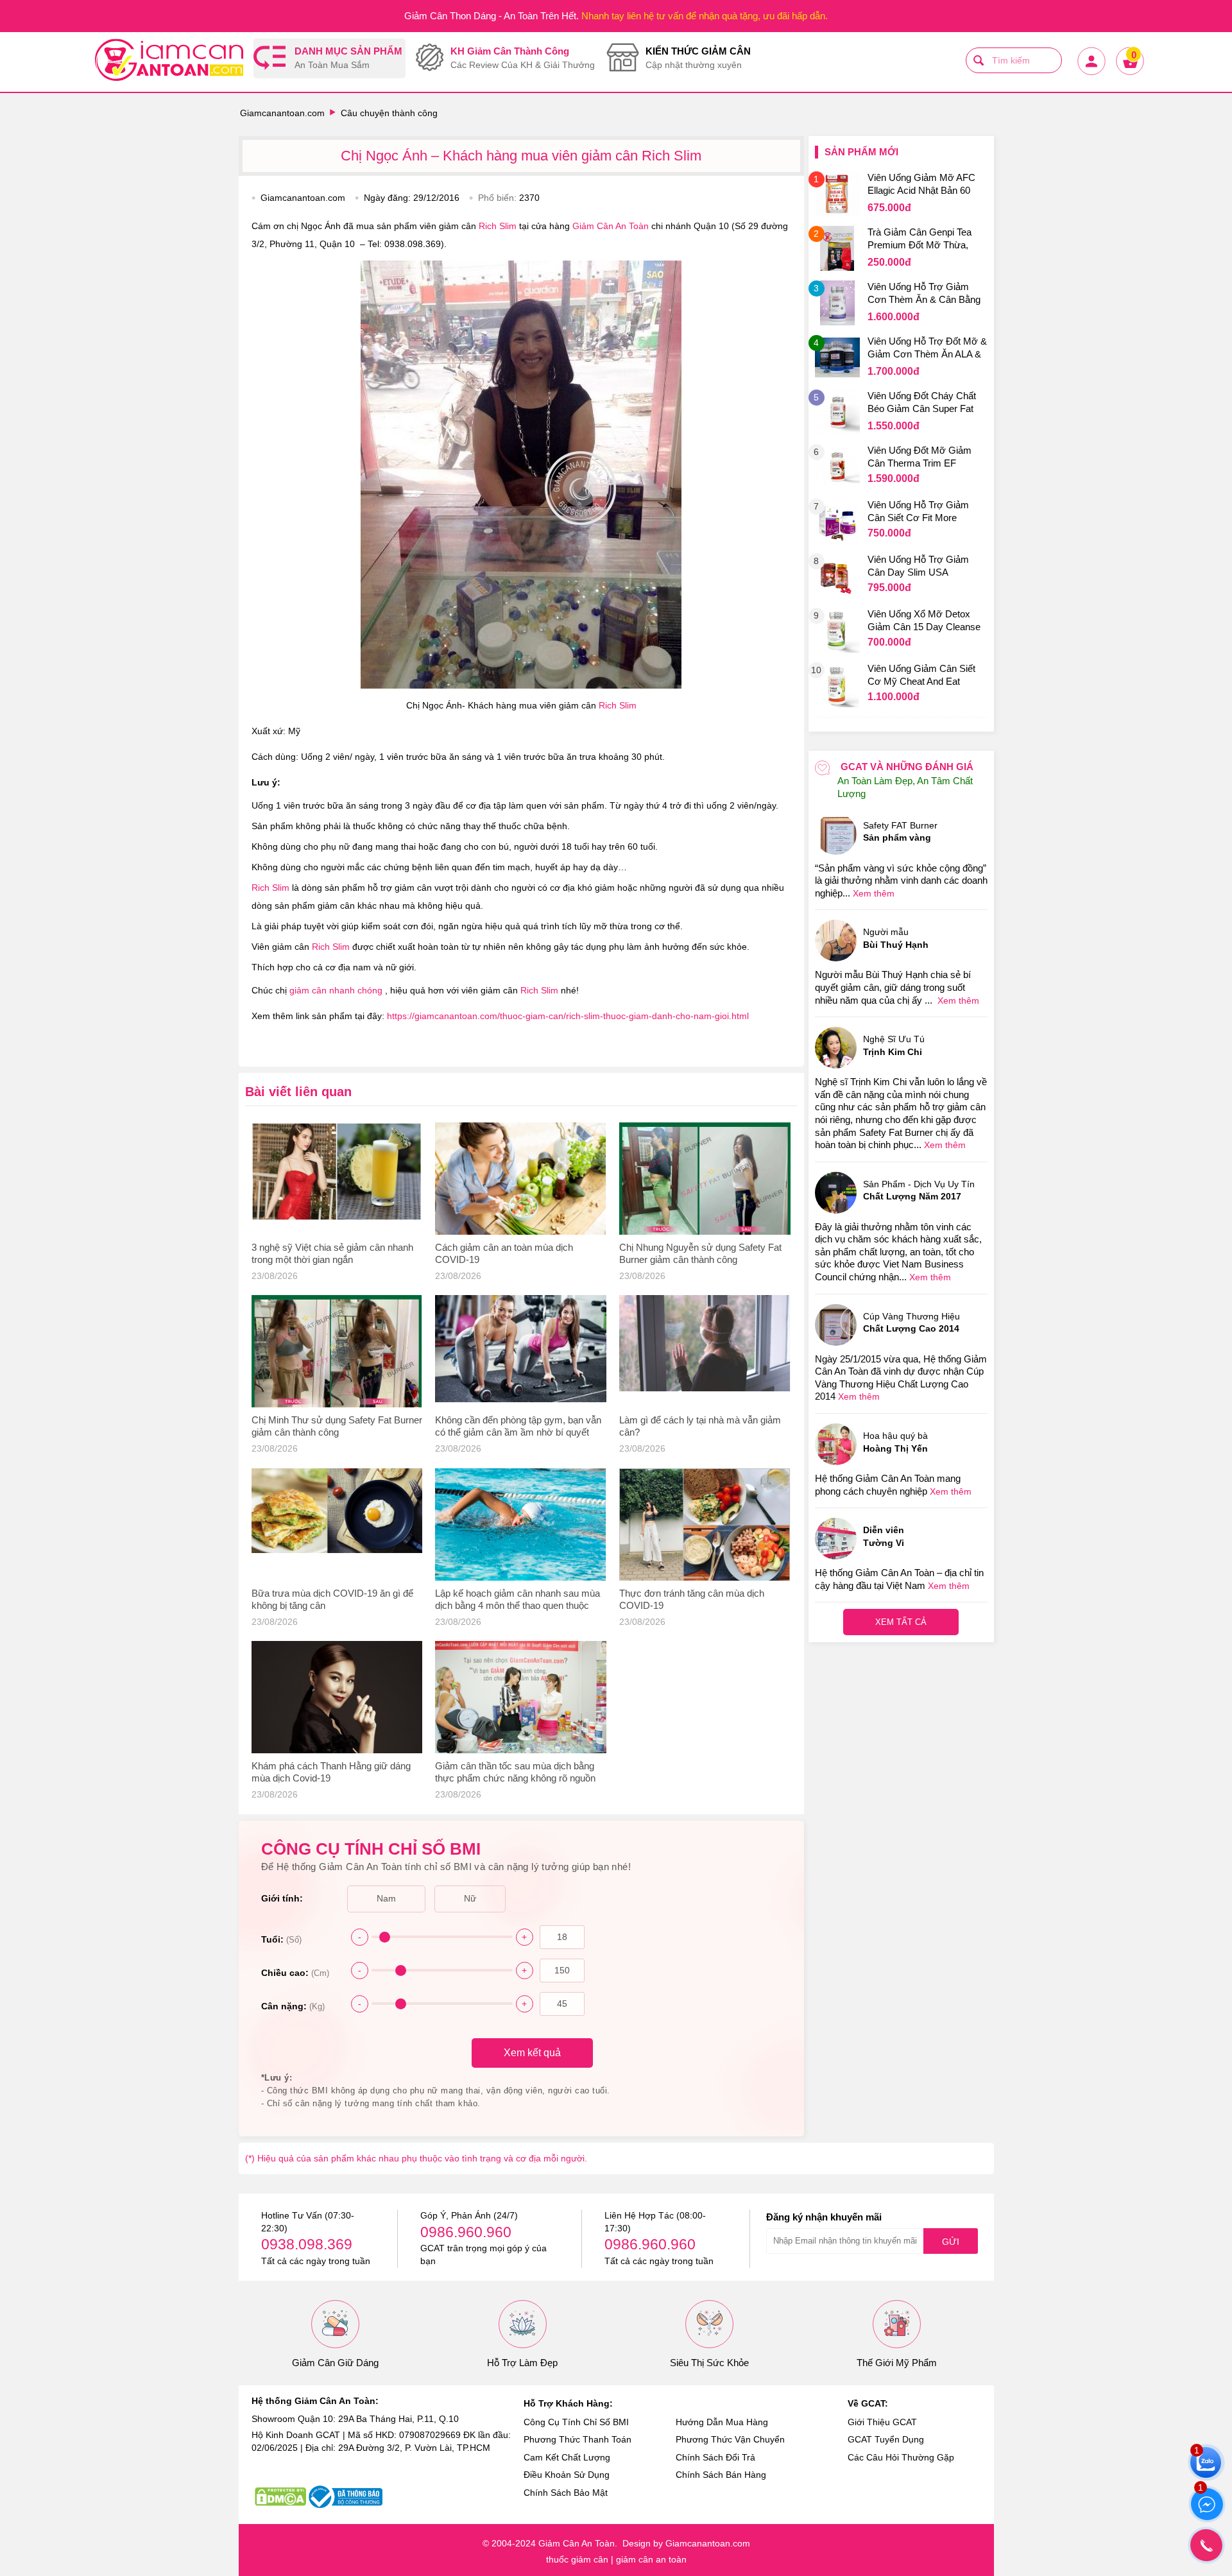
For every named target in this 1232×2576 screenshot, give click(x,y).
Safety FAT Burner (900, 832)
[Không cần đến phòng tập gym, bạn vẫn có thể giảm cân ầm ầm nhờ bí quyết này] (521, 1351)
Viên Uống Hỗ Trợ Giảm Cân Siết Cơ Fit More (918, 511)
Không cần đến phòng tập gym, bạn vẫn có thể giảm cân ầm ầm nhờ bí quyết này (518, 1427)
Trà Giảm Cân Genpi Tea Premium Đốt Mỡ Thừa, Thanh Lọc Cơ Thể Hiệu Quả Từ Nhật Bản (920, 240)
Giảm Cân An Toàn (612, 226)
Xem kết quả (532, 2053)
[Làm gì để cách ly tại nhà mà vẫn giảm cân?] (705, 1351)
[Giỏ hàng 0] (1129, 74)
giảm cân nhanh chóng (337, 990)
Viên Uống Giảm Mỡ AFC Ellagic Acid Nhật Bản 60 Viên (921, 185)
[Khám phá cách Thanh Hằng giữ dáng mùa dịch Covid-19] (337, 1697)
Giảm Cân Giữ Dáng (335, 2363)
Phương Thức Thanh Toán (577, 2439)
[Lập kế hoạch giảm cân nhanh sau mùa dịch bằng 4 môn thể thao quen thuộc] (521, 1524)
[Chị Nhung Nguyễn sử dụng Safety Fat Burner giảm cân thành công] (705, 1179)
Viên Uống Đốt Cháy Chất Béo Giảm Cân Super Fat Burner (922, 404)
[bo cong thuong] (346, 2497)
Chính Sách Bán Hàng (721, 2475)
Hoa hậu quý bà (895, 1442)
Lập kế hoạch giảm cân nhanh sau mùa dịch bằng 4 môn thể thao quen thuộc (518, 1599)
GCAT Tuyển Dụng (886, 2439)
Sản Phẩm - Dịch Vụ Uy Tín (919, 1190)
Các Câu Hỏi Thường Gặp (901, 2457)
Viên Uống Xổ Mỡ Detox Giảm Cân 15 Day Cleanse (924, 620)
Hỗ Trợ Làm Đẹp (522, 2363)
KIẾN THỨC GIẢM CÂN (698, 58)
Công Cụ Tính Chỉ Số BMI (576, 2422)
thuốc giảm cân (577, 2559)
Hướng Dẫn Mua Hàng (722, 2422)
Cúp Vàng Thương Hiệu (911, 1323)
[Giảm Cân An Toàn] (169, 62)
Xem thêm (874, 893)
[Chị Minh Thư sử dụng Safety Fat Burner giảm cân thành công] (337, 1351)
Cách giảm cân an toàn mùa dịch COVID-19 (504, 1253)
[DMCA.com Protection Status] (280, 2497)
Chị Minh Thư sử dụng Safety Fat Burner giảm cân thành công (337, 1426)
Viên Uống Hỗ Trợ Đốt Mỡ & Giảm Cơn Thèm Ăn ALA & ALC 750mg (927, 349)
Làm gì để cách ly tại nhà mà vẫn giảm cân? (700, 1426)
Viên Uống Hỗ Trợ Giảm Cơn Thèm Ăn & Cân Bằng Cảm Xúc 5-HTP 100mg (924, 295)
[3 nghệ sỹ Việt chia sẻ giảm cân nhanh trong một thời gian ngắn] (337, 1179)
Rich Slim (499, 226)
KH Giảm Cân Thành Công (523, 58)
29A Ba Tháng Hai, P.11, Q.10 (398, 2419)
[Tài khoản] (1091, 74)
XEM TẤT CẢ (901, 1622)
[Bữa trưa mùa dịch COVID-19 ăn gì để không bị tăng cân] (337, 1524)
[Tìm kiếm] (979, 60)
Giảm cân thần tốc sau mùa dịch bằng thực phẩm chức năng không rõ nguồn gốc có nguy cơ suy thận (515, 1773)
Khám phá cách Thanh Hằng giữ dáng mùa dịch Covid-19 (331, 1772)
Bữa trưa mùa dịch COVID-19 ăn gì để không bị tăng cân (332, 1599)
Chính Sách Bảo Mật (566, 2493)
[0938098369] (1206, 2545)
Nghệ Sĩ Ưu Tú (894, 1045)
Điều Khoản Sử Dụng (567, 2475)
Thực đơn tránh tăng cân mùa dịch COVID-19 (692, 1599)
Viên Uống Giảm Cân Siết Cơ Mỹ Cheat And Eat (921, 675)
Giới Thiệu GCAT (882, 2422)
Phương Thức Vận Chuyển (730, 2439)
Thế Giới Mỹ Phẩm (897, 2363)
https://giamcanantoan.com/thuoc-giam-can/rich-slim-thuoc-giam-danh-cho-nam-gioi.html (568, 1016)
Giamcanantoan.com (282, 113)
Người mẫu (896, 938)
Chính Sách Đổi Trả (715, 2457)
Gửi (951, 2242)
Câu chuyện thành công (389, 113)
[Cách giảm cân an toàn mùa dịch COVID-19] (521, 1179)
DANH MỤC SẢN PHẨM (348, 58)
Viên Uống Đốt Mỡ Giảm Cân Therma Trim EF (920, 457)
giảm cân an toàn (651, 2559)
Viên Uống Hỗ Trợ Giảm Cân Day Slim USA (918, 566)
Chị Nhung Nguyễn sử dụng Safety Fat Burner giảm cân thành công (700, 1253)
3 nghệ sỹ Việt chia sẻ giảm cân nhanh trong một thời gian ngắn (332, 1253)
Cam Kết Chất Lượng (567, 2457)
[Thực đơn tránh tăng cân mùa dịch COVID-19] (705, 1524)
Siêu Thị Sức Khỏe (709, 2363)
